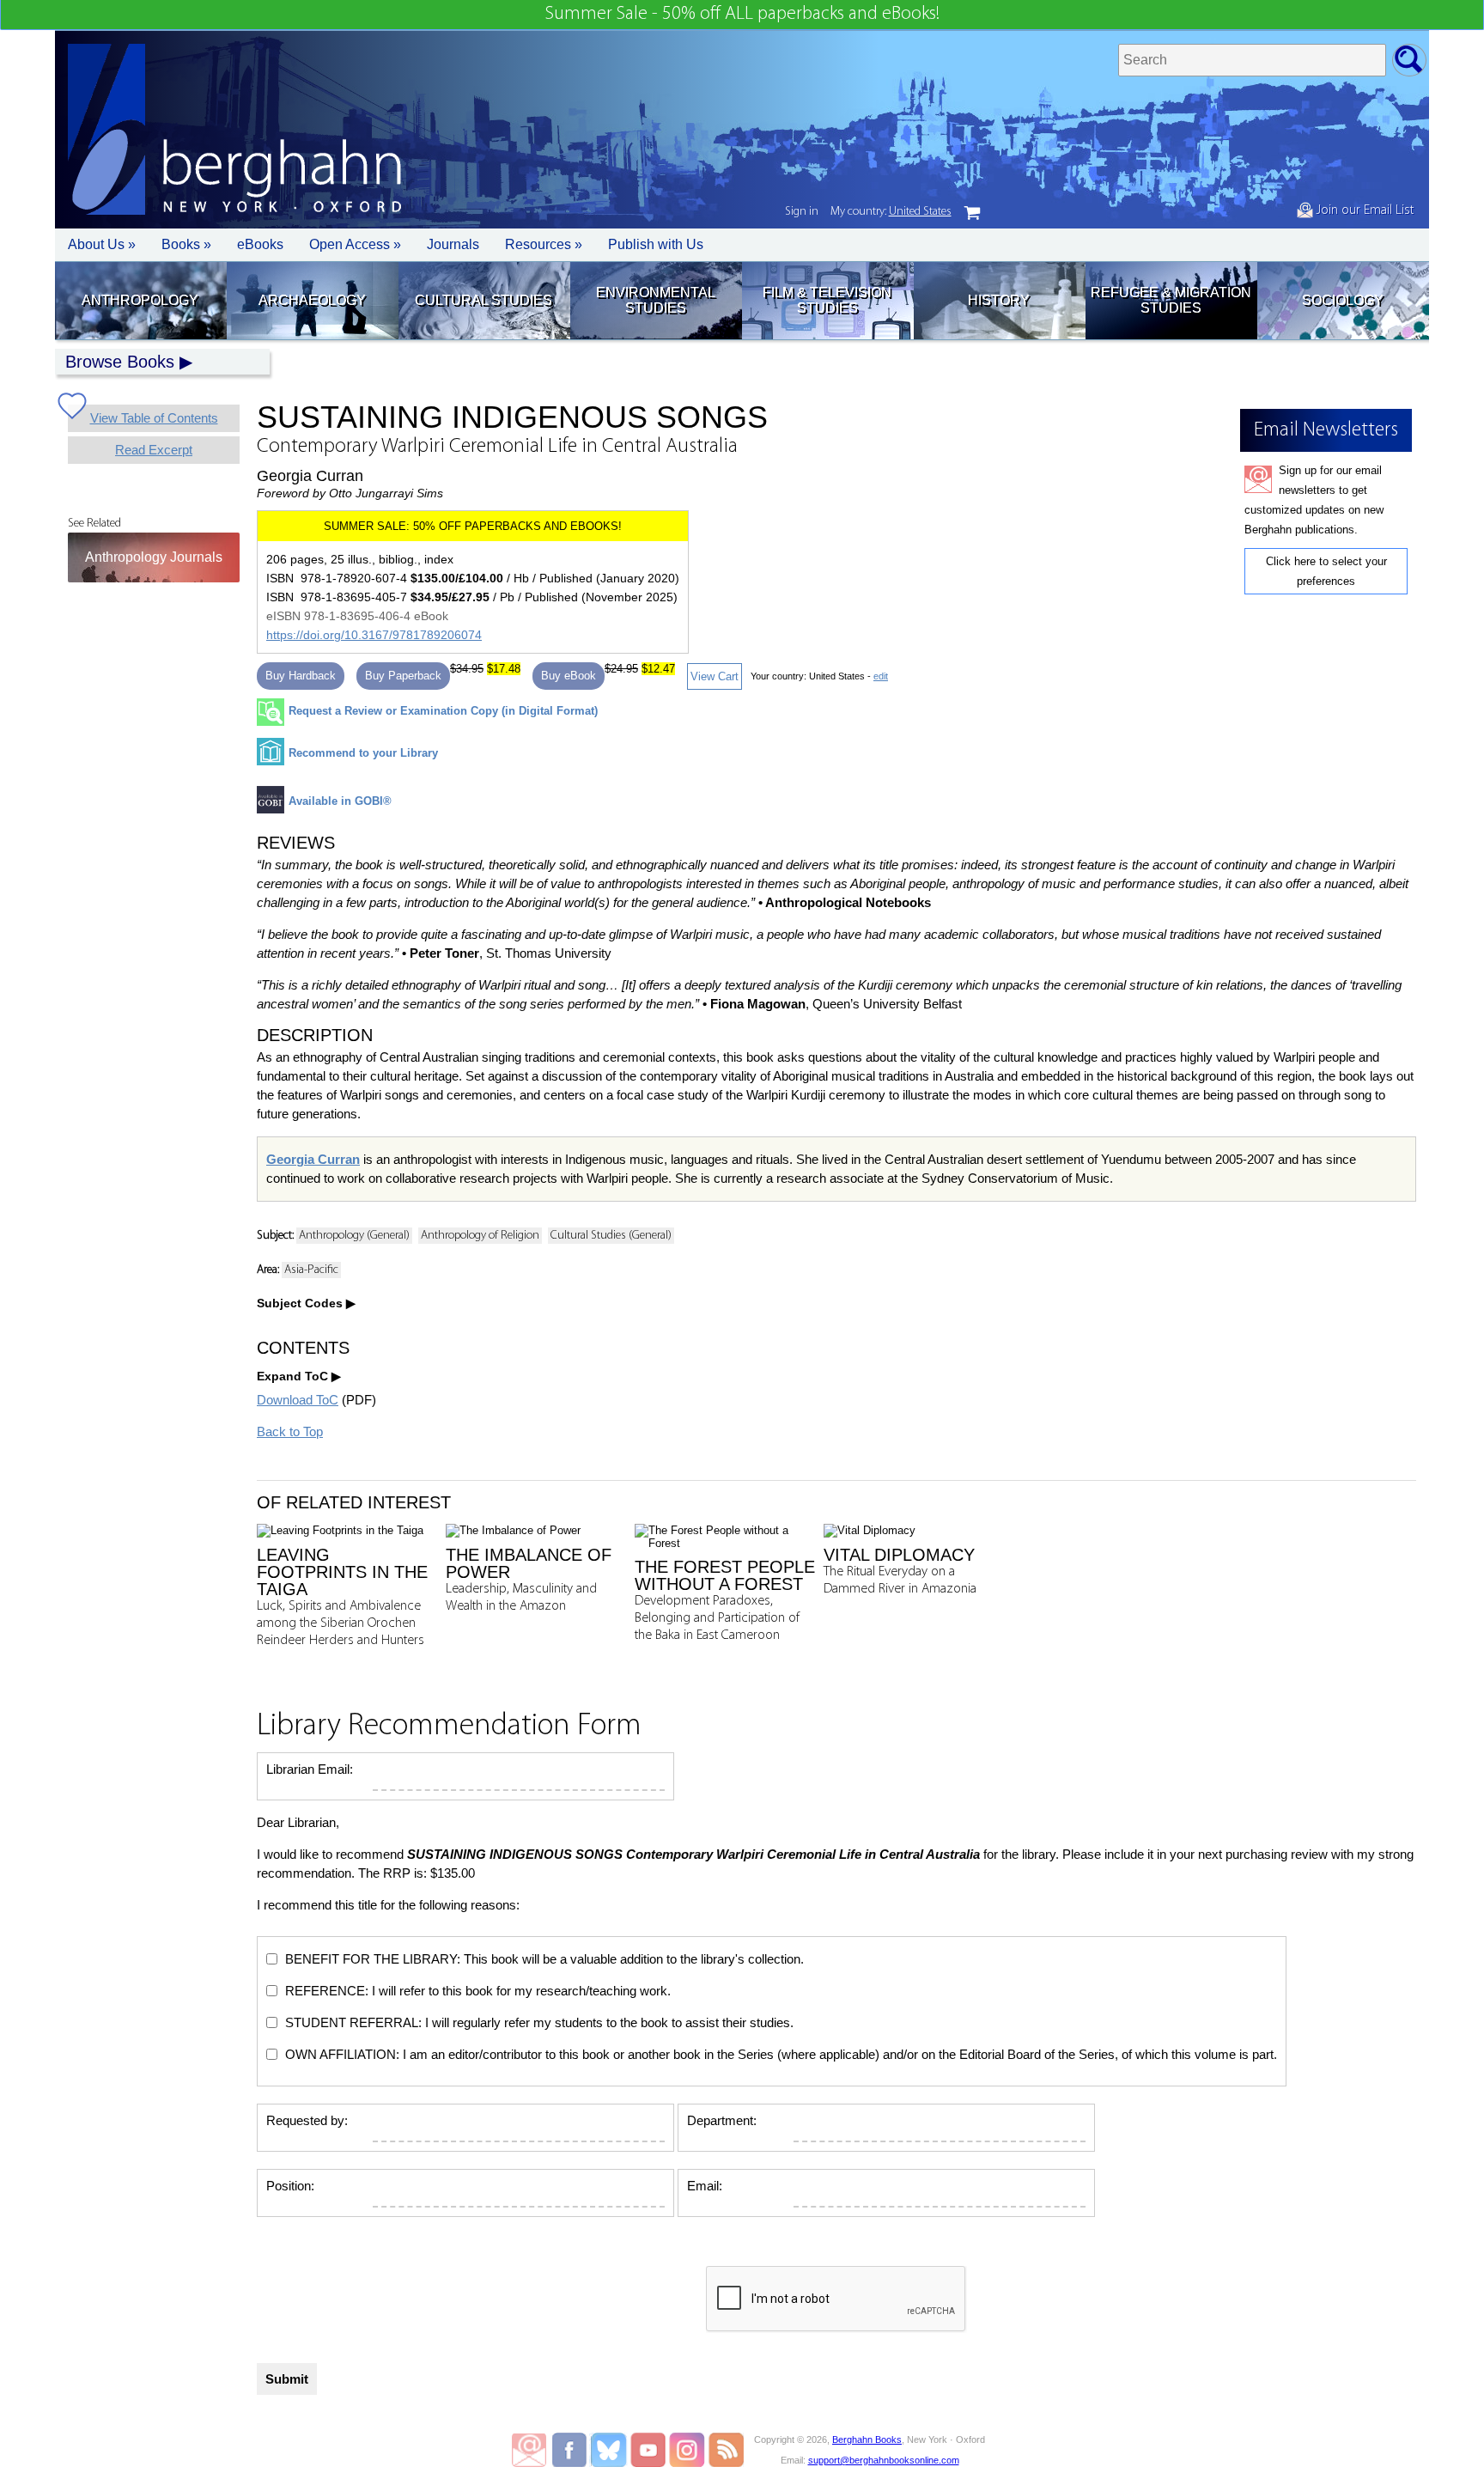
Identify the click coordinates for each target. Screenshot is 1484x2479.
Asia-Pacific (311, 1270)
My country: (891, 212)
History (999, 300)
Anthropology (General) (354, 1236)
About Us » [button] (102, 244)
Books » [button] (186, 244)
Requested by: (307, 2120)
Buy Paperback (403, 676)
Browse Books (120, 362)
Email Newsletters (529, 2450)
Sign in (802, 212)
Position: (290, 2186)
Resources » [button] (544, 244)
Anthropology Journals (154, 557)
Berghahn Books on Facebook (572, 2450)
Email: (705, 2186)
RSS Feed (726, 2450)
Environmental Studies (656, 300)
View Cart (715, 676)
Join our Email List (1363, 210)
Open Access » (355, 244)
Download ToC (298, 1400)
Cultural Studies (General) (611, 1236)
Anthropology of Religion (480, 1236)
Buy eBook (569, 676)
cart (972, 213)
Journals (453, 244)
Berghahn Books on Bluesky (610, 2450)
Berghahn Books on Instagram (687, 2450)
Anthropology (140, 300)
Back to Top (290, 1431)
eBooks (260, 244)
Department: (722, 2120)
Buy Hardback (301, 676)
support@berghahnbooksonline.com (884, 2460)
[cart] (972, 213)
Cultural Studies (484, 300)
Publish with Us (656, 244)
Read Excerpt (154, 450)
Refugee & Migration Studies (1171, 300)
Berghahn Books (867, 2439)
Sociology (1343, 300)
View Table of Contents (154, 418)
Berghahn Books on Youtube (649, 2450)
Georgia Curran (313, 1159)
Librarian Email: (310, 1769)
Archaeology (312, 300)
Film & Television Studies (827, 300)
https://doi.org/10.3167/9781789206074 (374, 635)
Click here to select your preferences (1326, 571)
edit (881, 676)
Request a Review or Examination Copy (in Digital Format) (443, 711)
